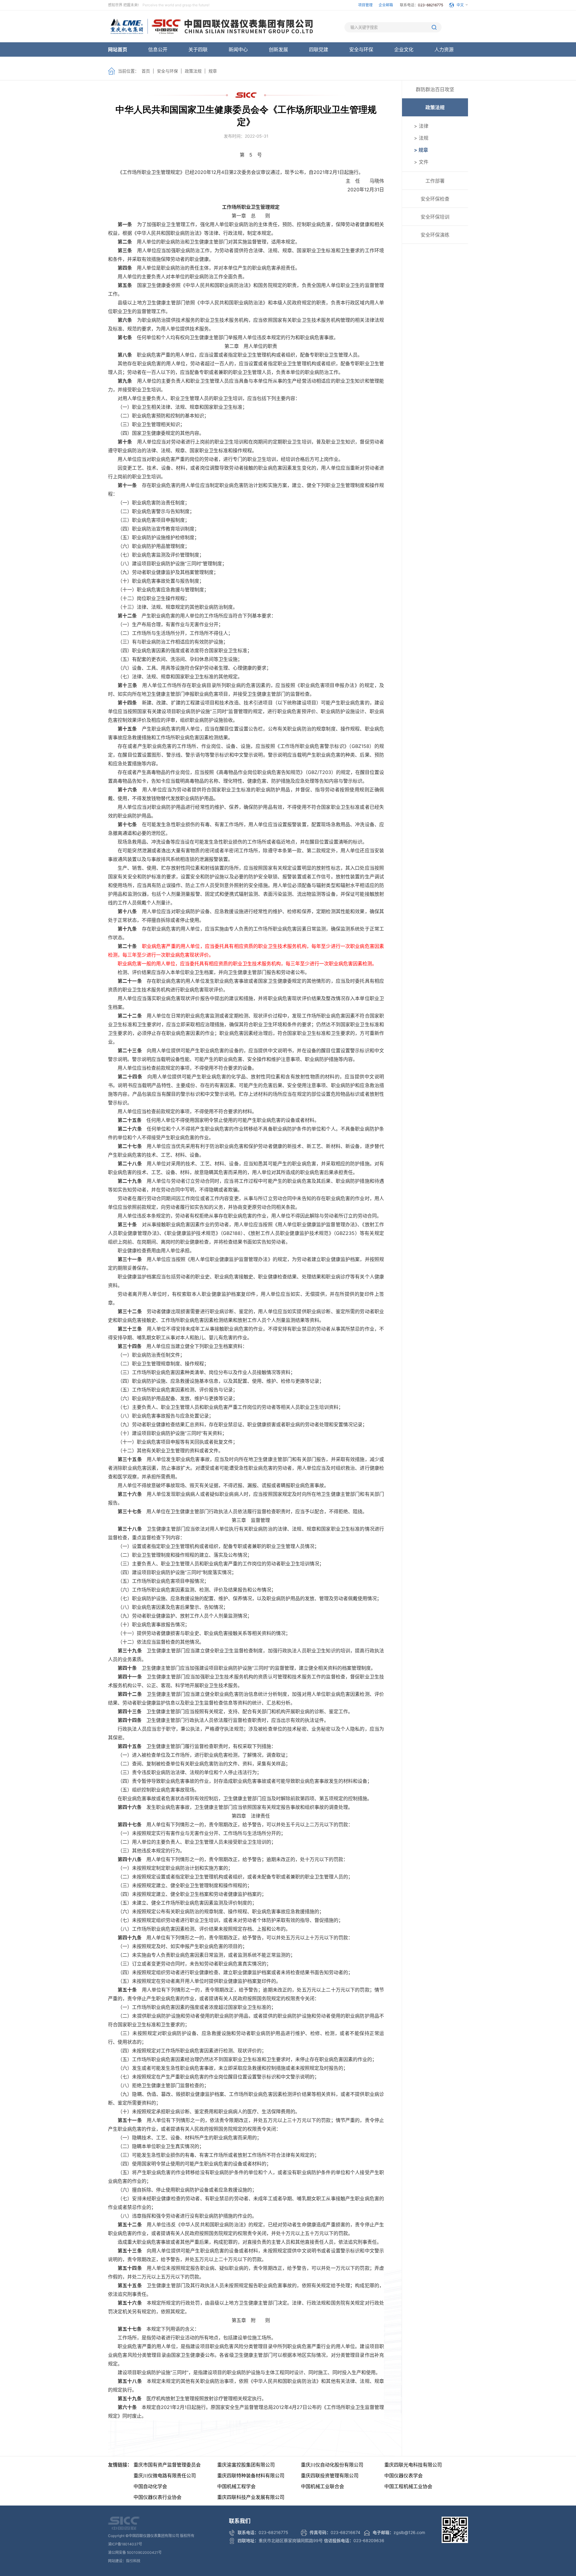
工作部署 (435, 181)
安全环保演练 (435, 235)
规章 (213, 71)
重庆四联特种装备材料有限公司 (251, 2476)
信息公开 (158, 49)
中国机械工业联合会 (322, 2486)
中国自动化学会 (150, 2486)
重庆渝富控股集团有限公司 (246, 2465)
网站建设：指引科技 (124, 2561)
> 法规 (421, 138)
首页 (146, 71)
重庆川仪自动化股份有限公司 (332, 2465)
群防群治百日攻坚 (435, 89)
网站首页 (118, 49)
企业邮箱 (386, 5)
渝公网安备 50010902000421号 (135, 2552)
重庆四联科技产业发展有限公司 (251, 2497)
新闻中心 (238, 49)
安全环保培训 (435, 217)
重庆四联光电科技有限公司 (413, 2465)
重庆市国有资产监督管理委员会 (167, 2465)
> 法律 (421, 126)
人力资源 (444, 49)
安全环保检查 (435, 199)
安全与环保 (361, 49)
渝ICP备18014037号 (125, 2544)
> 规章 (421, 150)
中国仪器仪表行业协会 (157, 2497)
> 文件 (421, 162)
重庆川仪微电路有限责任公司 (165, 2476)
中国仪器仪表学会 (403, 2476)
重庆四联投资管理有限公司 (330, 2476)
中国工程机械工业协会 (408, 2486)
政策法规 (193, 71)
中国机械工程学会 (236, 2486)
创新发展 (278, 49)
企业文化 (404, 49)
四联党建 (319, 49)
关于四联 (198, 49)
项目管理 (365, 5)
